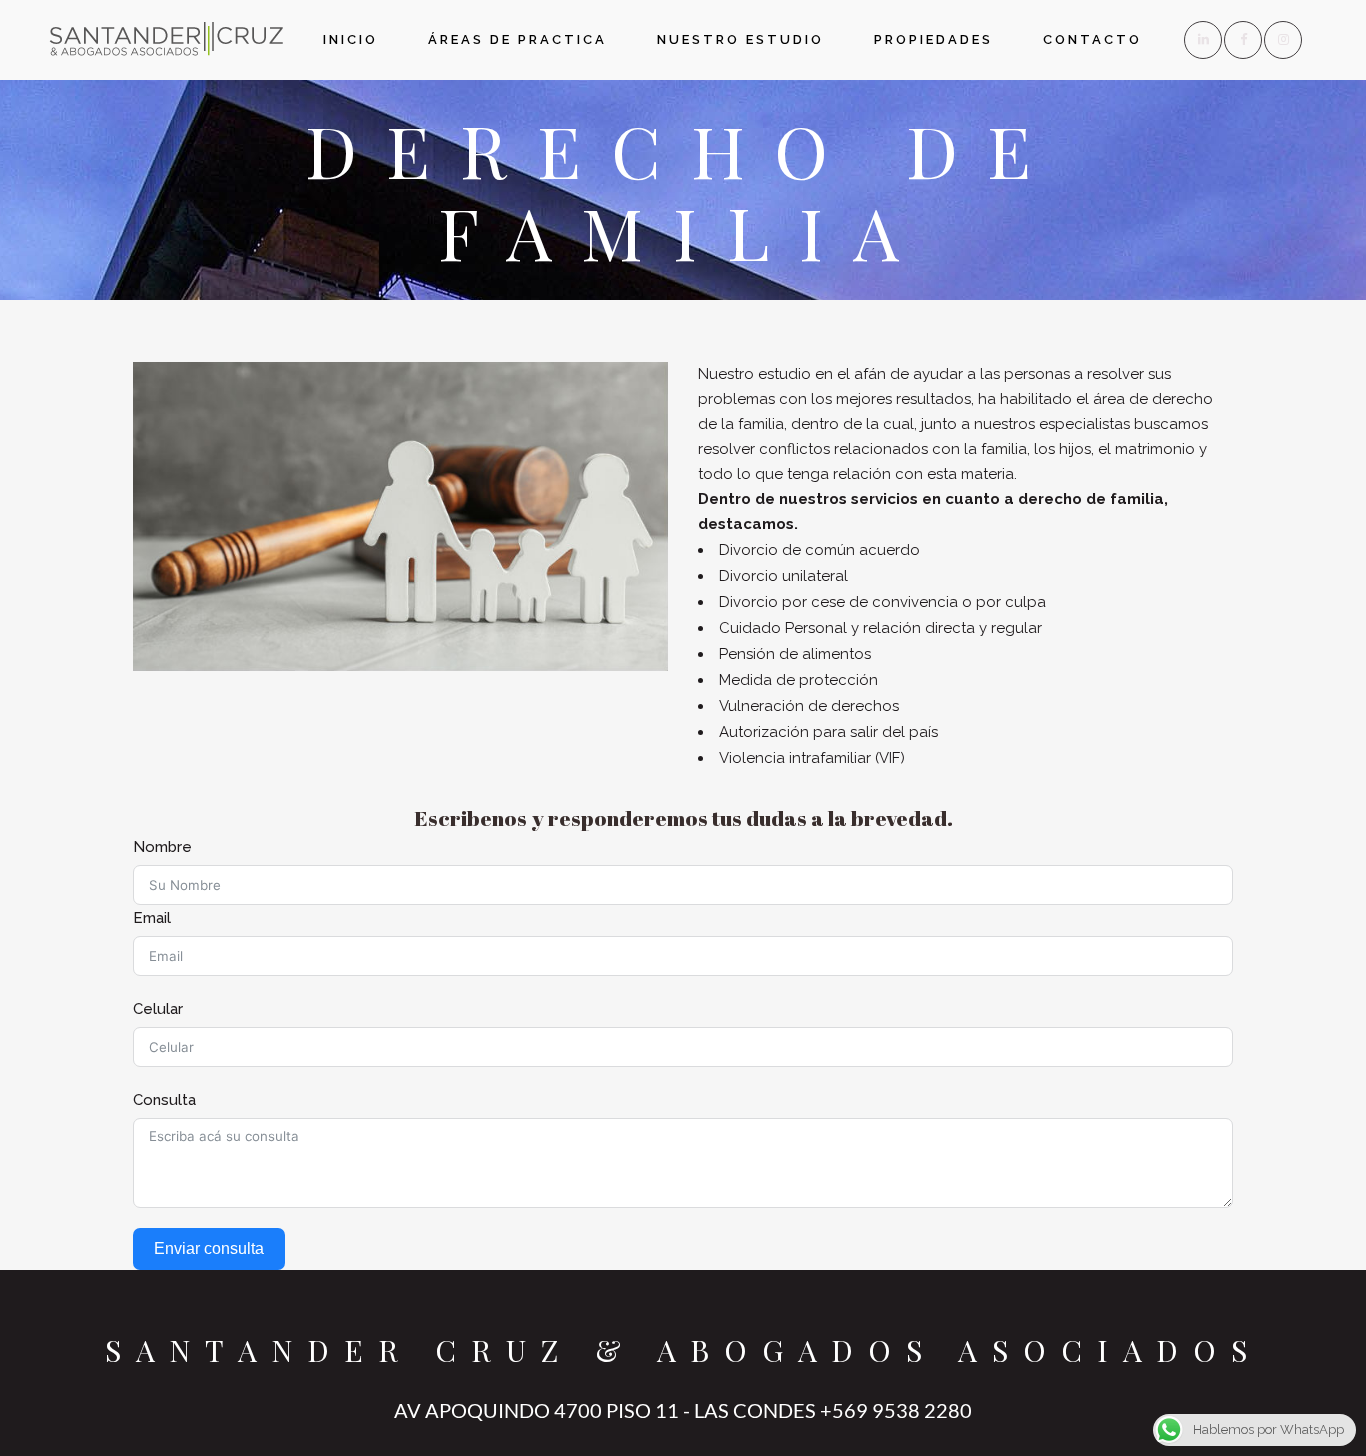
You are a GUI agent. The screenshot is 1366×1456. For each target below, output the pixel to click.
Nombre (162, 847)
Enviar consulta (209, 1248)
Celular (158, 1009)
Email (152, 918)
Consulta (164, 1100)
